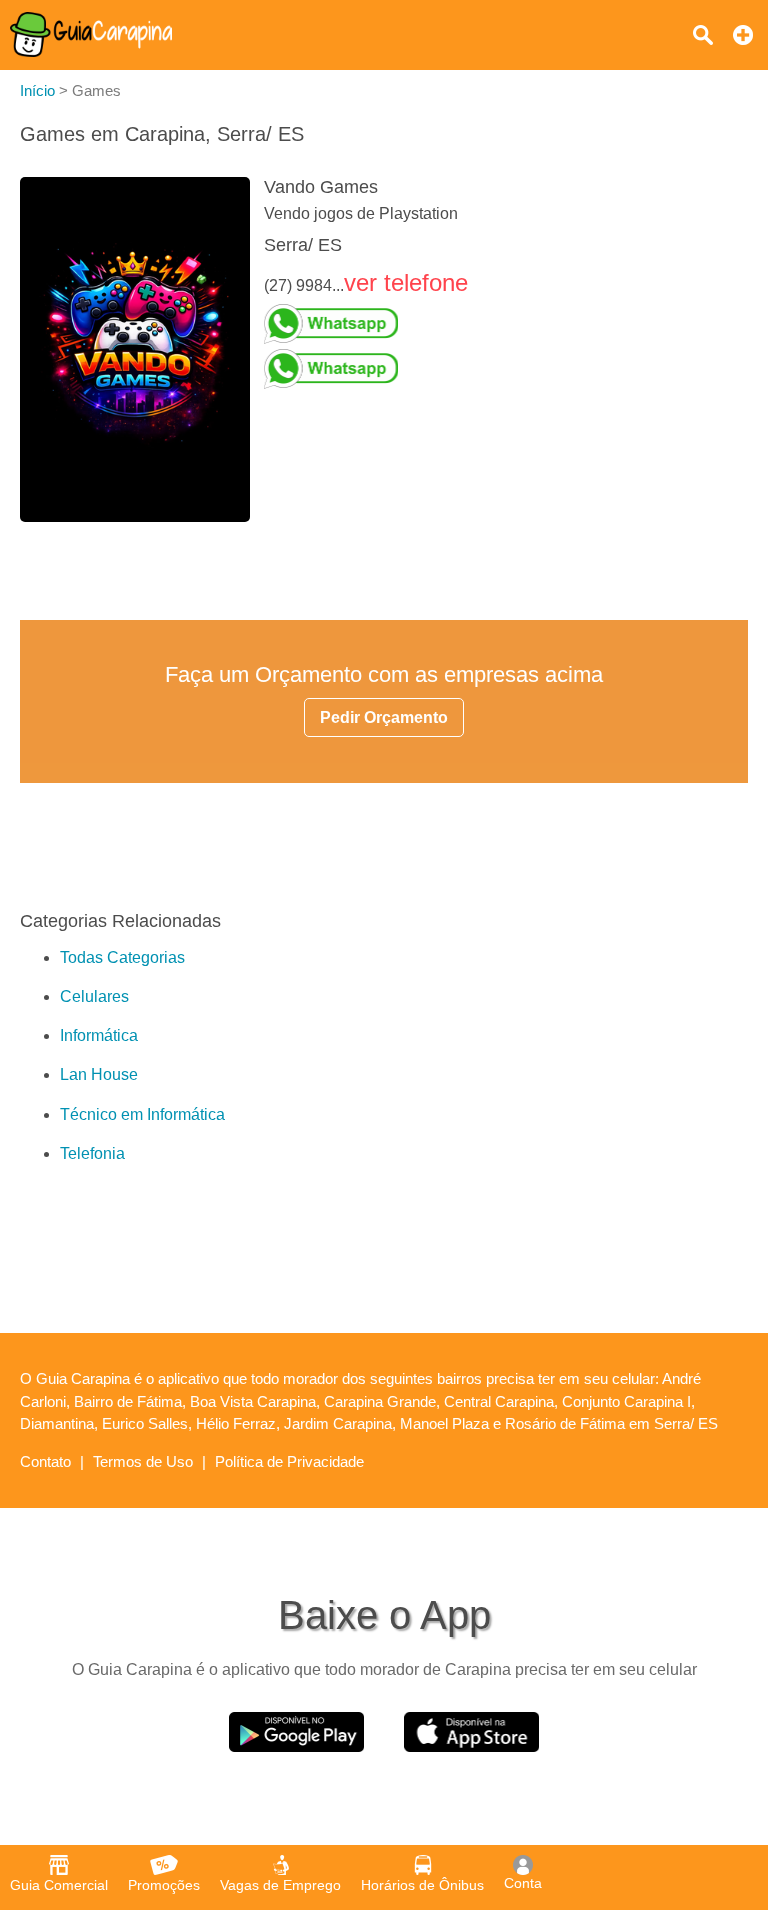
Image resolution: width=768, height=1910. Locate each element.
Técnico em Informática (142, 1114)
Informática (99, 1035)
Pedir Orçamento (384, 717)
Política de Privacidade (289, 1461)
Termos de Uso (143, 1461)
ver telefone (406, 282)
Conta (523, 1883)
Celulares (94, 996)
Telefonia (92, 1153)
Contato (45, 1461)
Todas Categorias (122, 957)
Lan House (99, 1074)
